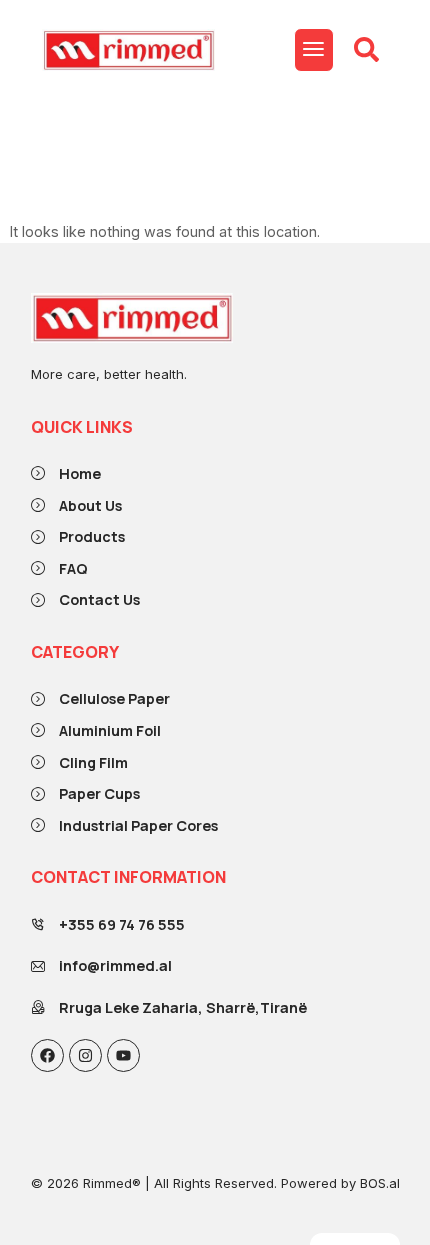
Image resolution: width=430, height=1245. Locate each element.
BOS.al (380, 1183)
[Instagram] (85, 1055)
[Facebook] (47, 1055)
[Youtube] (123, 1055)
